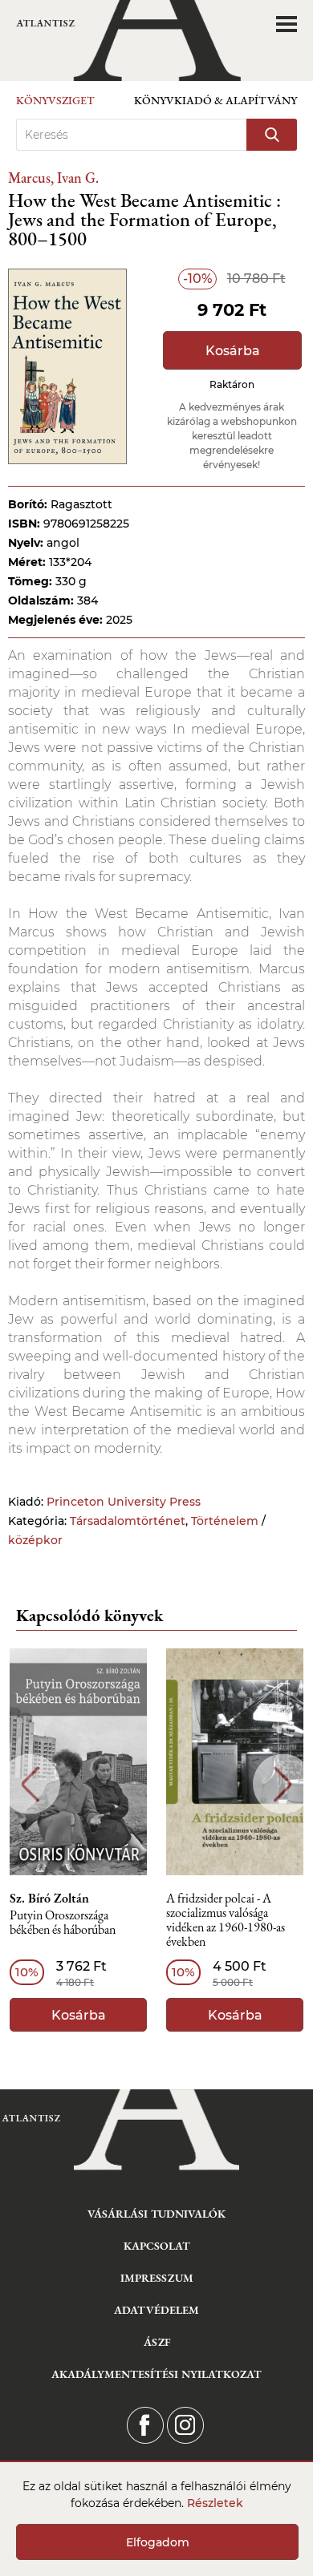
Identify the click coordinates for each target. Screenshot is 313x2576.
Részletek (215, 2503)
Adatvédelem (156, 2310)
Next (283, 1784)
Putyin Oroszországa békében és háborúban (63, 1923)
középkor (35, 1540)
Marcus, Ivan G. (53, 178)
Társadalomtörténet (128, 1521)
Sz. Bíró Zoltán (49, 1899)
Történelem (225, 1521)
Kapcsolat (157, 2246)
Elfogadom (158, 2542)
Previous (30, 1784)
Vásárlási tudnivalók (156, 2214)
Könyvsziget (55, 100)
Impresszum (157, 2278)
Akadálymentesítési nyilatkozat (156, 2374)
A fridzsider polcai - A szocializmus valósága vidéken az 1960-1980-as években (226, 1921)
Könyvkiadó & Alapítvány (215, 100)
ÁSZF (157, 2342)
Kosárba (233, 351)
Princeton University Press (124, 1502)
